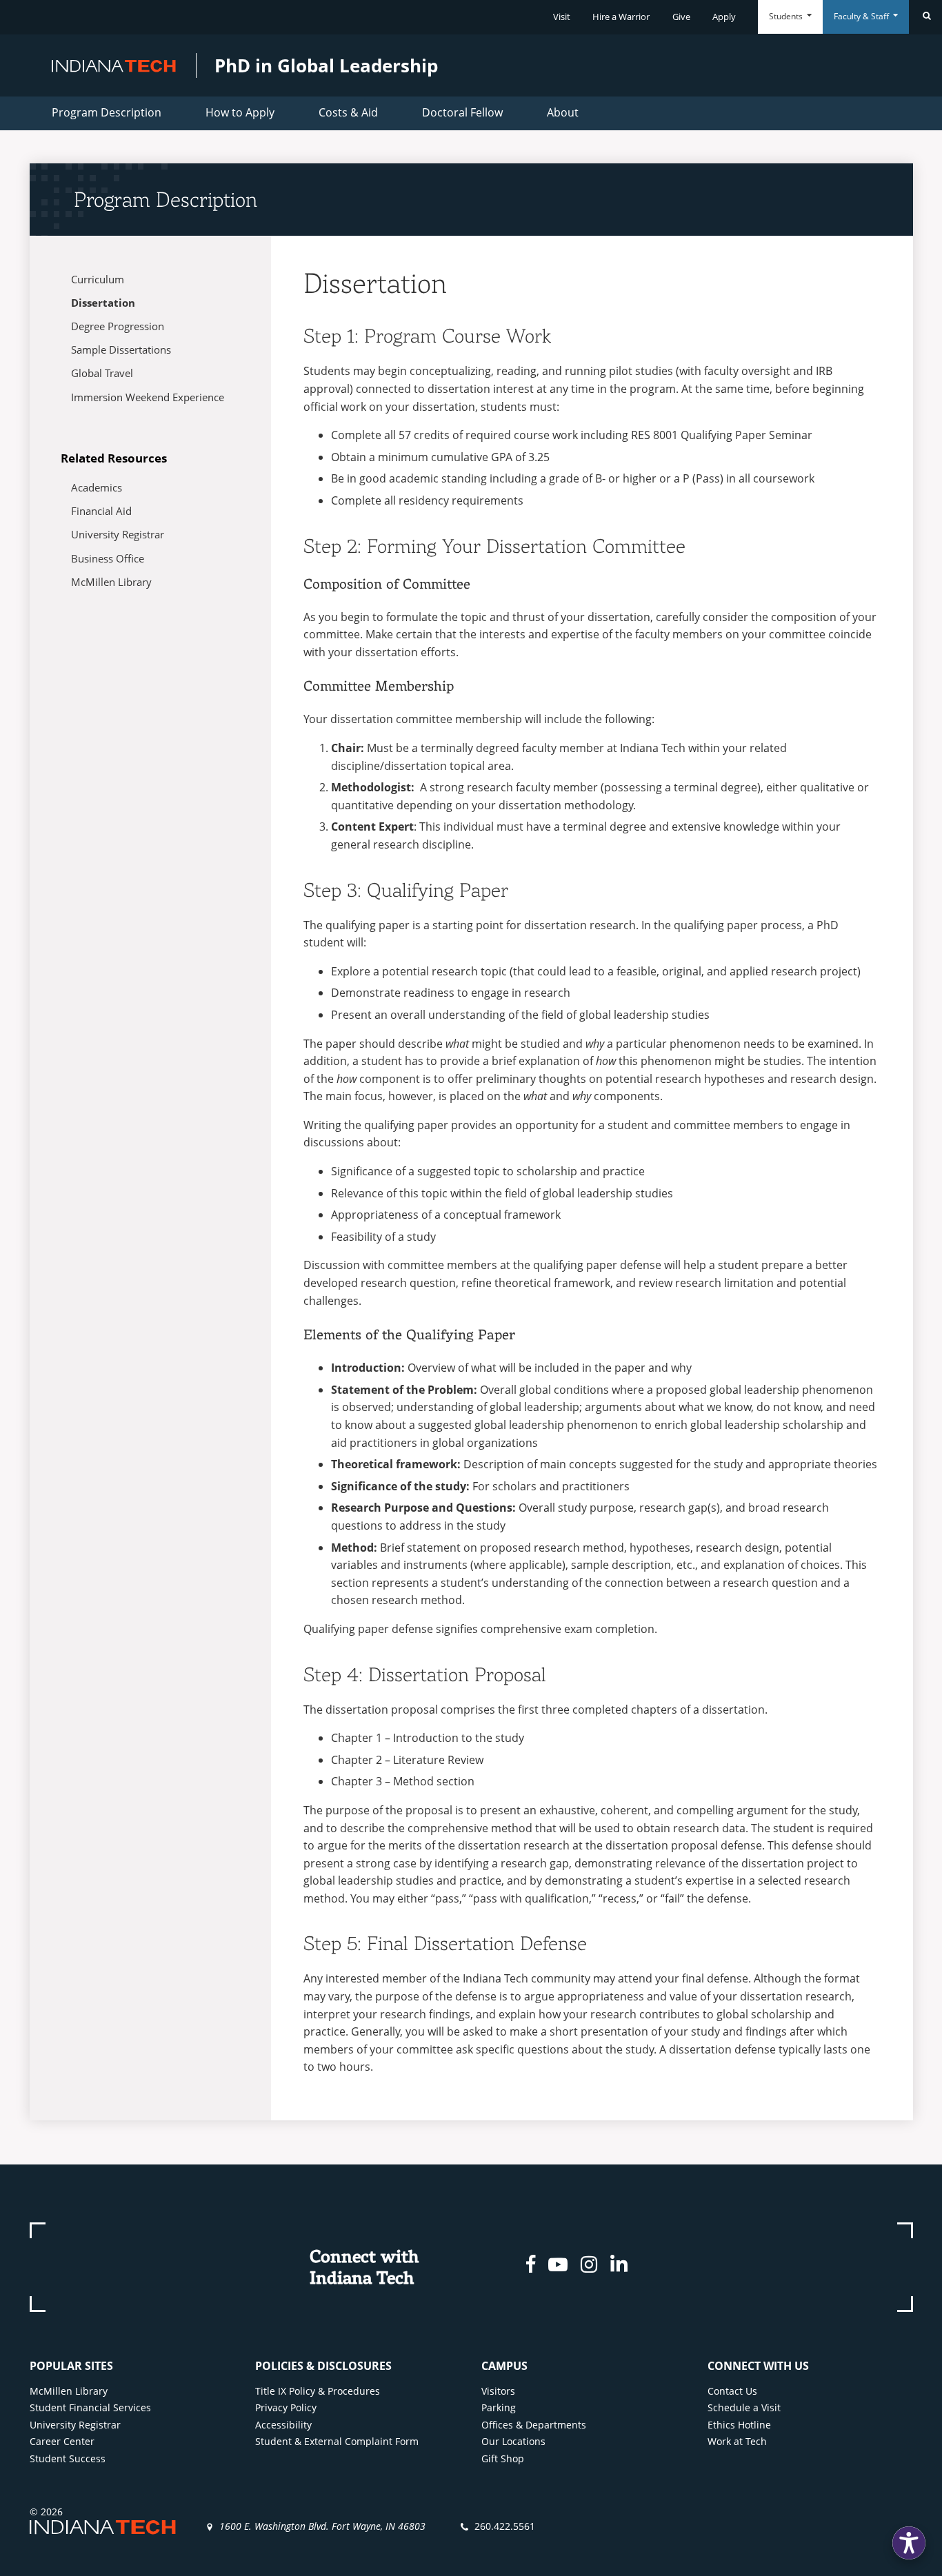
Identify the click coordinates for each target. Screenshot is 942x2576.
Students (787, 16)
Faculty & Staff (862, 16)
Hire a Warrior (621, 17)
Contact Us (732, 2391)
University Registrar (118, 534)
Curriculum (98, 279)
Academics (97, 487)
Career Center (62, 2441)
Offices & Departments (534, 2425)
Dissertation (103, 303)
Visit (562, 17)
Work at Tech (737, 2441)
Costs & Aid (348, 112)
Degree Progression (118, 326)
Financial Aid (101, 511)
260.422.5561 (505, 2526)
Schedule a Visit (744, 2407)
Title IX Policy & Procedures (318, 2391)
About (563, 112)
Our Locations (513, 2441)
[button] (909, 2543)
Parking (499, 2407)
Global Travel (102, 373)
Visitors (498, 2391)
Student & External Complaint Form (337, 2441)
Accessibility (283, 2425)
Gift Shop (503, 2458)
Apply (724, 17)
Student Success (68, 2458)
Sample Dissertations (121, 349)
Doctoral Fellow (462, 112)
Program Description (107, 112)
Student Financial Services (90, 2407)
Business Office (108, 558)
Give (681, 17)
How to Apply (240, 112)
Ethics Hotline (739, 2425)
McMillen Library (111, 582)
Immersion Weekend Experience (148, 397)
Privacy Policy (286, 2407)
